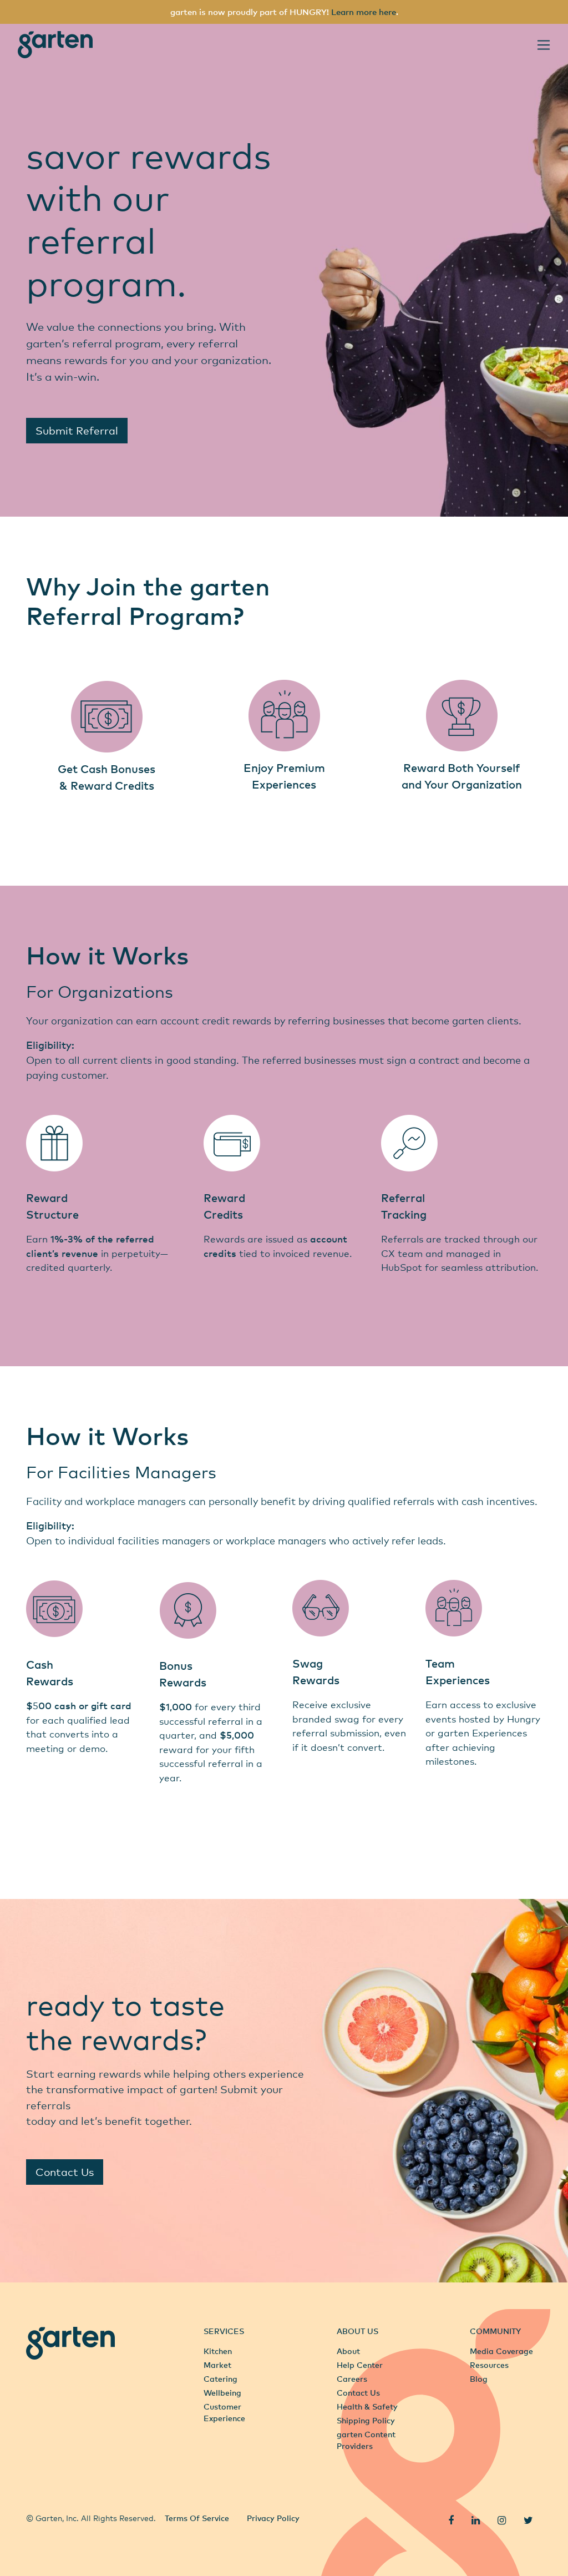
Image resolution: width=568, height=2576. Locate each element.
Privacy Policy (273, 2518)
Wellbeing (222, 2393)
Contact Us (65, 2172)
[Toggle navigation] (544, 45)
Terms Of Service (197, 2518)
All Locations (51, 2493)
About (348, 2351)
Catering (220, 2379)
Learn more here (364, 12)
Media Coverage (501, 2351)
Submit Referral (77, 430)
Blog (479, 2379)
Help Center (360, 2365)
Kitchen (218, 2351)
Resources (489, 2365)
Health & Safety (367, 2406)
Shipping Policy (366, 2420)
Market (217, 2365)
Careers (352, 2379)
